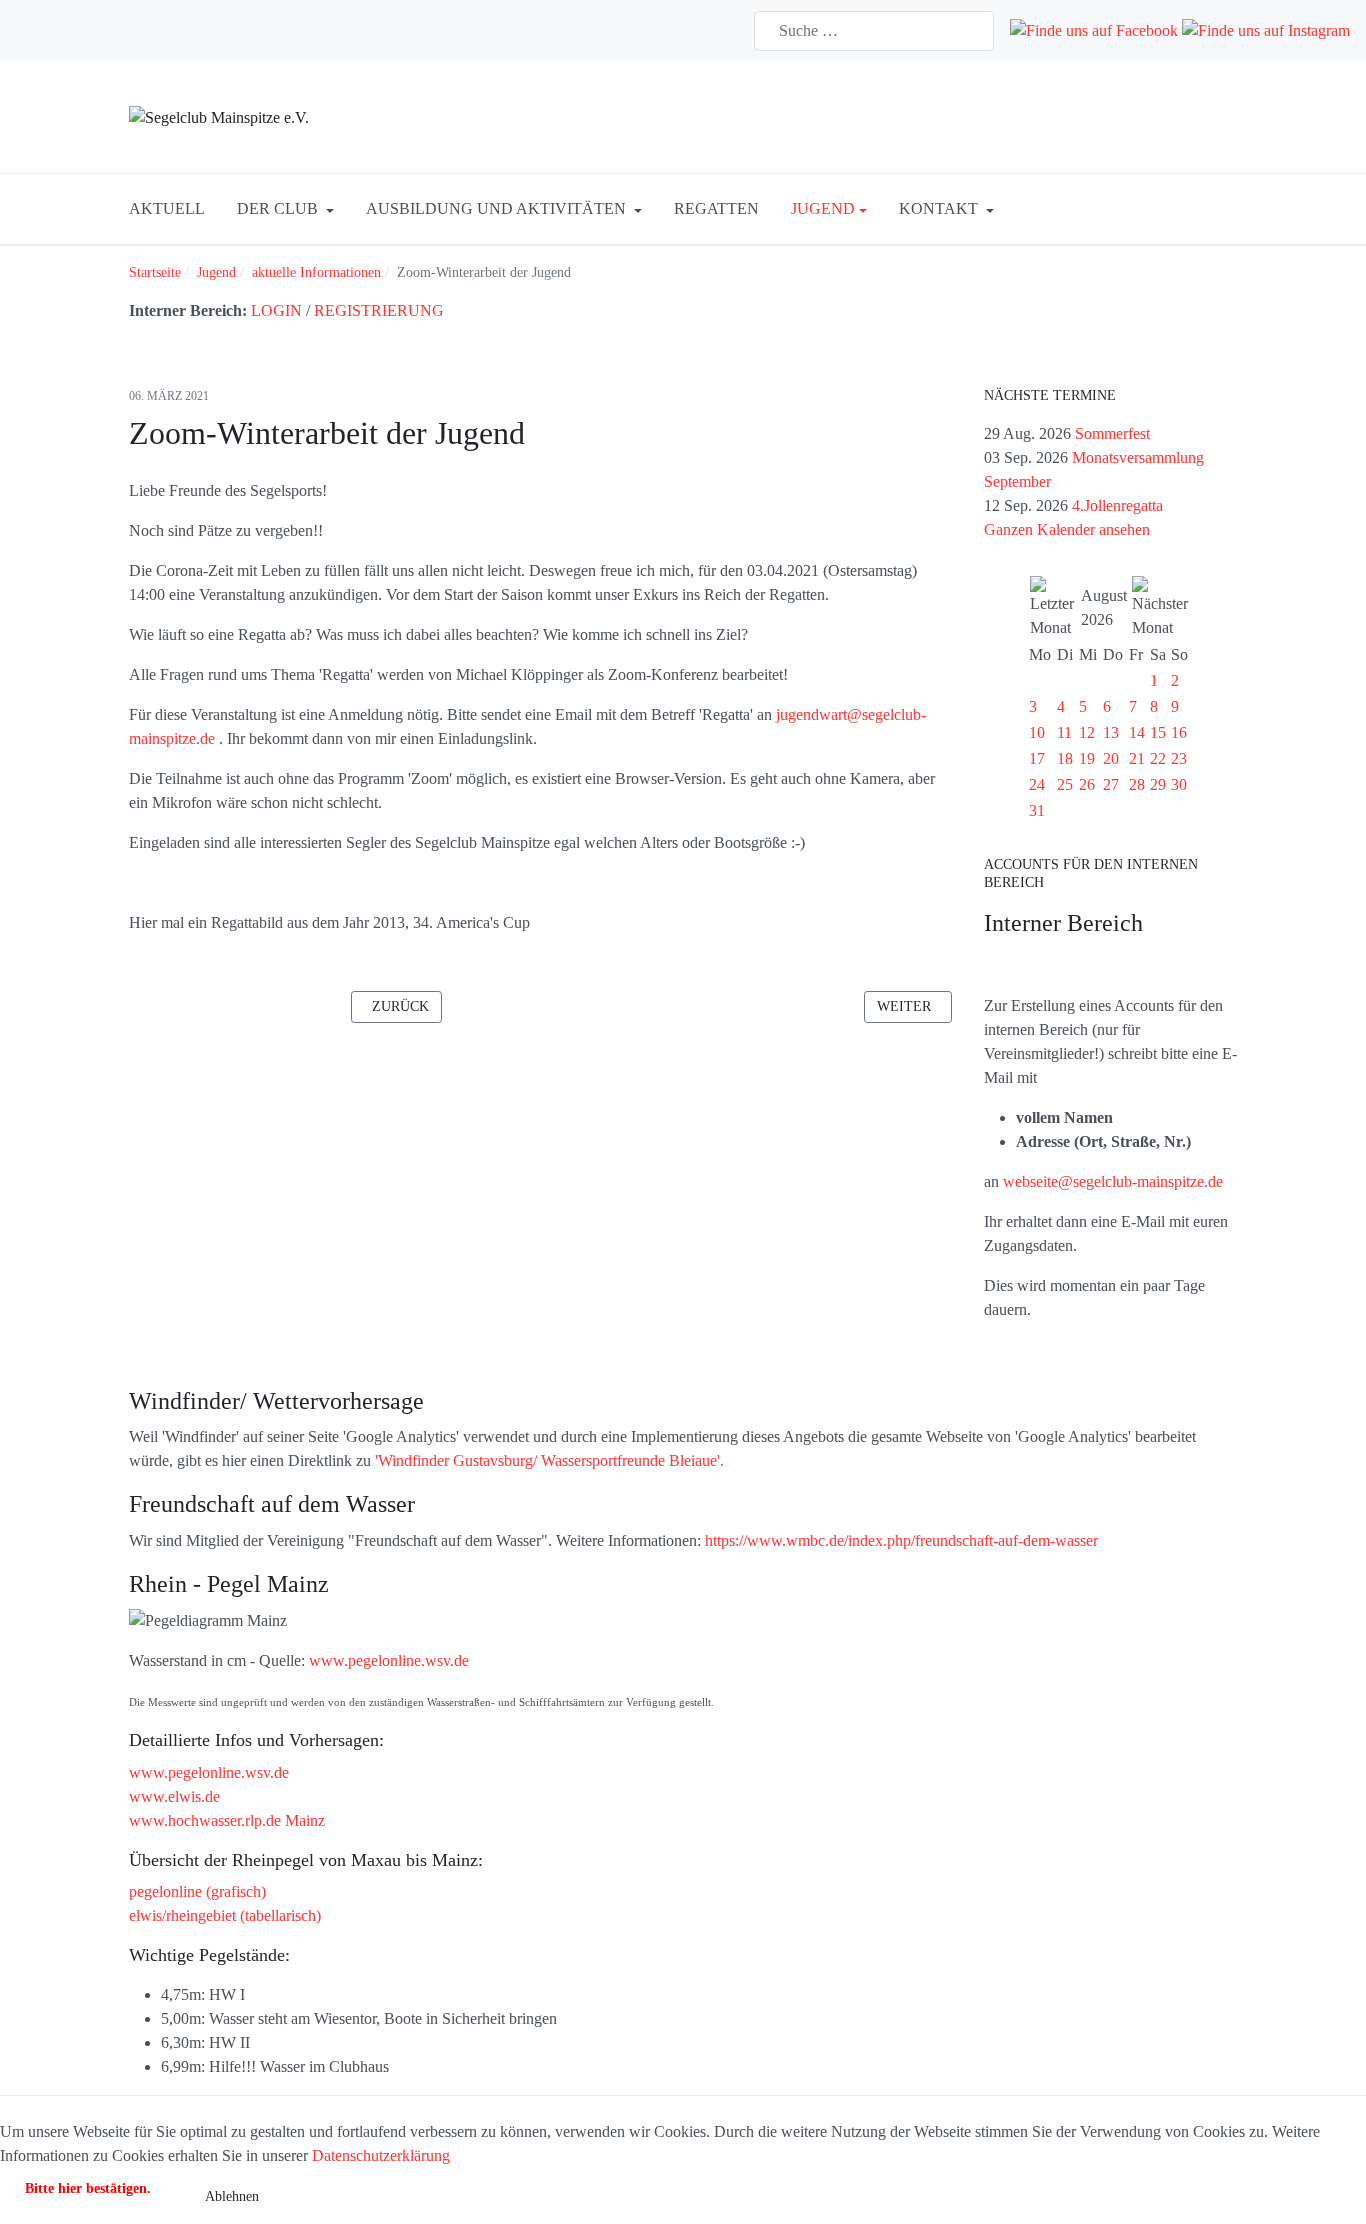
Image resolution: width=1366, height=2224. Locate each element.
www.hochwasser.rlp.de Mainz (227, 1820)
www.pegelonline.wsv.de (389, 1660)
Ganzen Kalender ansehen (1067, 529)
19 (1087, 758)
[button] (285, 209)
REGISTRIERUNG (379, 310)
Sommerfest (1112, 433)
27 (1111, 784)
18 (1065, 758)
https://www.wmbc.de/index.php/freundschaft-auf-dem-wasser (901, 1540)
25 (1065, 784)
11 (1064, 732)
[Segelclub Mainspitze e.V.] (219, 116)
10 (1037, 732)
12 (1087, 732)
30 (1179, 784)
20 (1111, 758)
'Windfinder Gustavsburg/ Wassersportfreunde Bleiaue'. (549, 1460)
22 (1158, 758)
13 (1111, 732)
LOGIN (276, 310)
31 (1037, 810)
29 (1158, 784)
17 (1037, 758)
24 (1037, 784)
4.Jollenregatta (1117, 505)
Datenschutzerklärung (381, 2155)
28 (1137, 784)
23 (1179, 758)
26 (1087, 784)
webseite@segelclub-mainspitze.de (1113, 1181)
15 (1158, 732)
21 (1137, 758)
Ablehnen (232, 2196)
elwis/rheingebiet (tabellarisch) (225, 1915)
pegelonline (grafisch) (197, 1891)
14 (1137, 732)
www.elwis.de (174, 1796)
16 (1179, 732)
